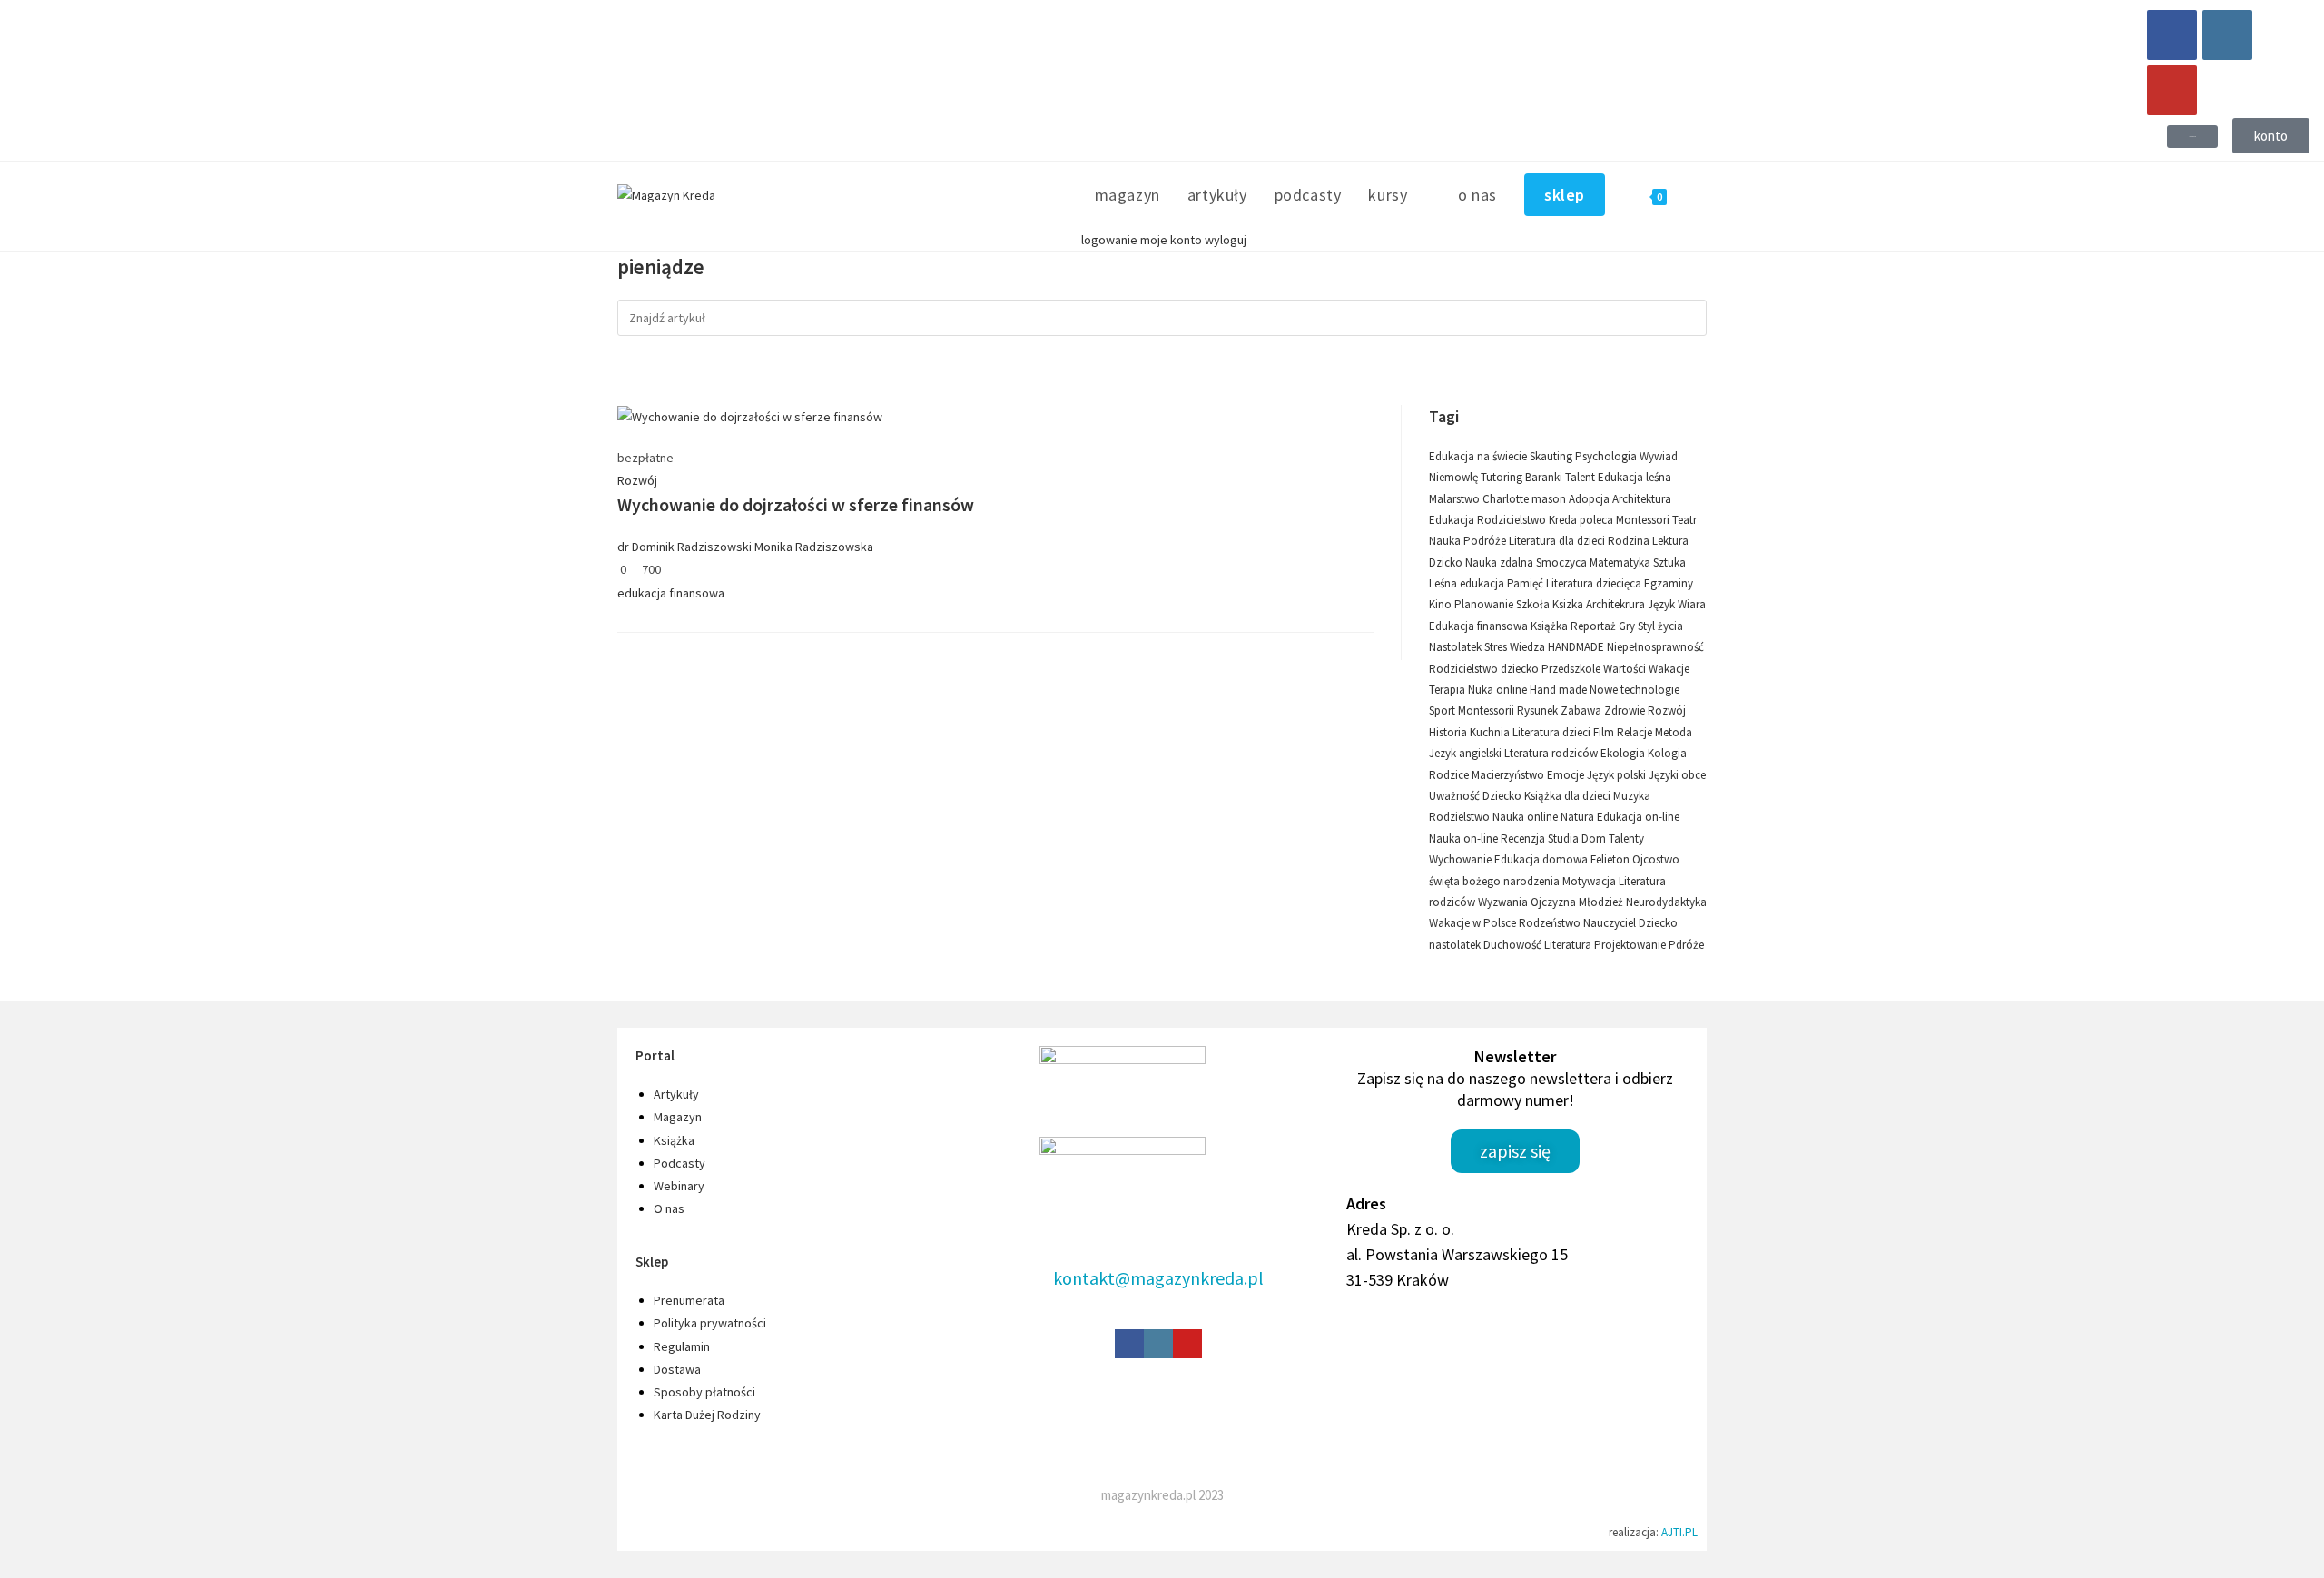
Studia (1565, 838)
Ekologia (1624, 753)
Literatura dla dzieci (1558, 541)
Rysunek (1539, 710)
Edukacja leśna (1635, 477)
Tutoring (1503, 477)
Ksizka (1569, 604)
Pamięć (1526, 583)
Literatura (1569, 945)
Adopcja (1590, 499)
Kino (1442, 604)
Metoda (1674, 732)
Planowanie (1485, 604)
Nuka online (1499, 690)
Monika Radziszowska (814, 547)
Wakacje (1669, 669)
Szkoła (1534, 604)
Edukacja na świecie (1479, 456)
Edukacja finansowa (1480, 626)
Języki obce (1677, 775)
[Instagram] (2227, 35)
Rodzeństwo (1551, 923)
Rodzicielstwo (1513, 520)
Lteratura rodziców (1552, 753)
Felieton (1611, 859)
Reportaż (1595, 626)
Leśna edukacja (1468, 583)
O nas (669, 1208)
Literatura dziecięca (1595, 583)
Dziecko (1503, 796)
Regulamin (682, 1346)
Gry (1628, 626)
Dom (1595, 838)
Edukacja (1453, 520)
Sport (1443, 710)
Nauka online (1526, 817)
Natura (1579, 817)
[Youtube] (2172, 90)
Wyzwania (1504, 902)
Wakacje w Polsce (1474, 923)
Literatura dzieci (1553, 732)
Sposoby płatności (704, 1392)
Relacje (1636, 732)
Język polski (1618, 775)
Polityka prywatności (710, 1323)
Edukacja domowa (1542, 859)
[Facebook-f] (1129, 1344)
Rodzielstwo (1461, 817)
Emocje (1567, 775)
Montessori (1644, 520)
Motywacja (1590, 881)
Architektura (1642, 499)
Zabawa (1582, 710)
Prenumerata (689, 1300)
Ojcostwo (1656, 859)
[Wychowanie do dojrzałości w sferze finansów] (750, 416)
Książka (1551, 626)
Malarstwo (1456, 499)
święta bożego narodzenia (1496, 881)
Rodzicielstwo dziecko (1485, 669)
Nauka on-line (1465, 838)
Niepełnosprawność (1655, 647)
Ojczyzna (1555, 902)
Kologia (1667, 753)
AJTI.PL (1679, 1532)
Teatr (1684, 520)
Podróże (1486, 541)
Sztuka (1669, 562)
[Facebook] (2172, 35)
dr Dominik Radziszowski (684, 547)
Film (1605, 732)
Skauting (1552, 456)
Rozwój (637, 480)
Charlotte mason (1526, 499)
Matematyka (1621, 562)
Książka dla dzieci (1569, 796)
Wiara (1692, 604)
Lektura (1670, 541)
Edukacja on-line (1638, 817)
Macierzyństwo (1509, 775)
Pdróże (1686, 945)
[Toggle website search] (1700, 195)
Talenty (1626, 838)
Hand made (1560, 690)
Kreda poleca (1582, 520)
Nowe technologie (1635, 690)
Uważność (1456, 796)
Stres (1497, 647)
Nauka (1446, 541)
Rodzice (1450, 775)
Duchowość (1514, 945)
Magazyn (678, 1117)
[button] (2192, 137)
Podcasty (679, 1163)
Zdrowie (1626, 710)
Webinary (679, 1186)
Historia (1449, 732)
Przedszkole (1572, 669)
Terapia (1448, 690)
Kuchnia (1491, 732)
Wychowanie (1462, 859)
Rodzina (1630, 541)
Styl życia (1660, 626)
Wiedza (1529, 647)
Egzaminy (1669, 583)
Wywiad (1659, 456)
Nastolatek (1457, 647)
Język (1663, 604)
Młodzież (1602, 902)
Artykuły (676, 1094)
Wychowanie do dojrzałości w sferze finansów (796, 504)
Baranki (1545, 477)
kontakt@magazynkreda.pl (1158, 1278)
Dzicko (1447, 562)
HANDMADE (1577, 647)
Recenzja (1524, 838)
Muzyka (1632, 796)
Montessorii (1487, 710)
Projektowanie (1631, 945)
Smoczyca (1563, 562)
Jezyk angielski (1467, 753)
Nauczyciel (1611, 923)
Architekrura (1617, 604)
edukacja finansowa (671, 593)
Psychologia (1607, 456)
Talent (1581, 477)
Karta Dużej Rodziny (707, 1415)
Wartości (1626, 669)
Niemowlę (1455, 477)
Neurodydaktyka (1666, 902)
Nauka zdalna (1501, 562)
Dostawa (677, 1369)
